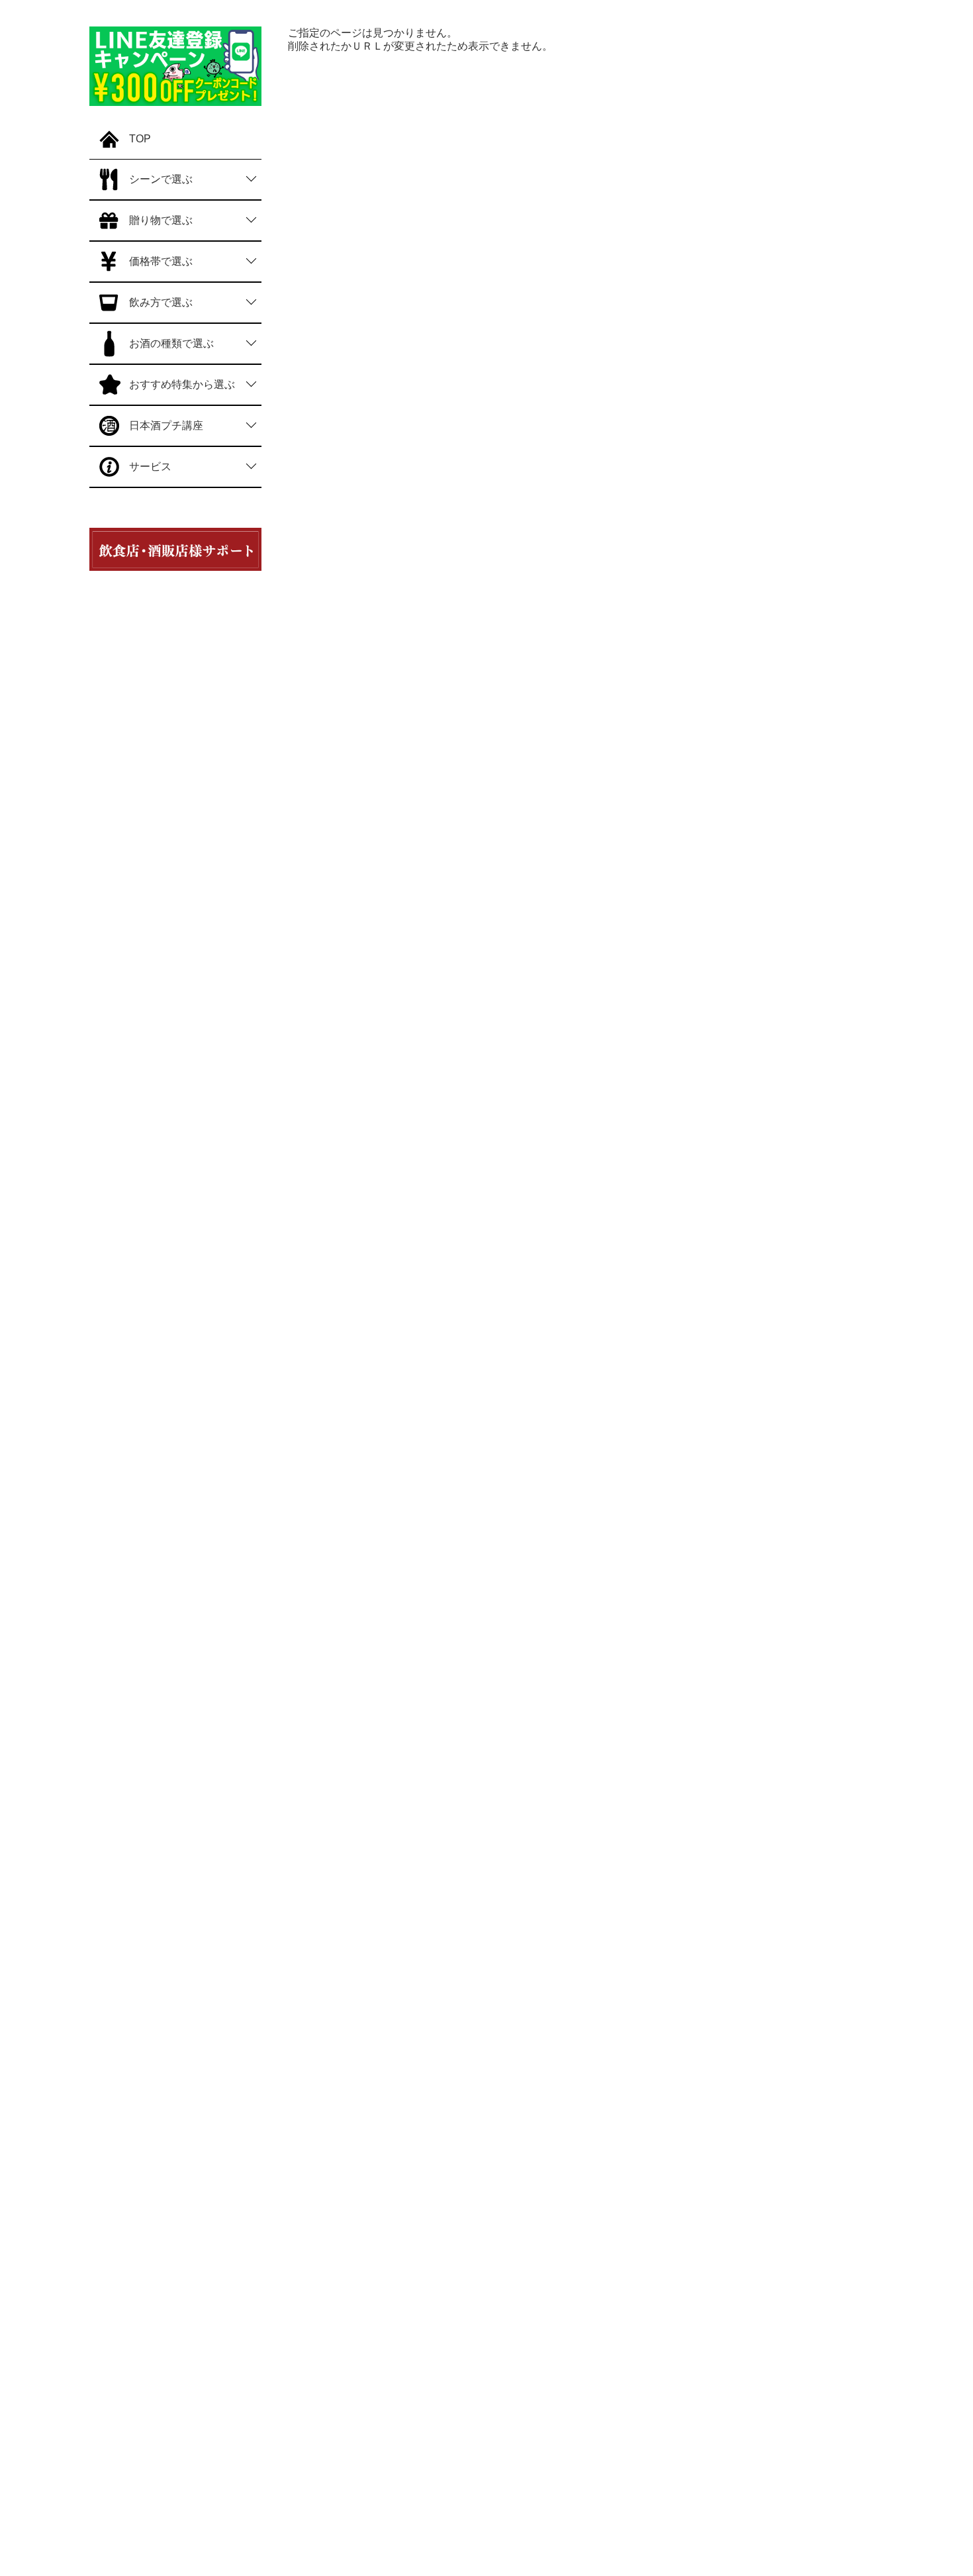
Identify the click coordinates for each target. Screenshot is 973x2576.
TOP (140, 139)
